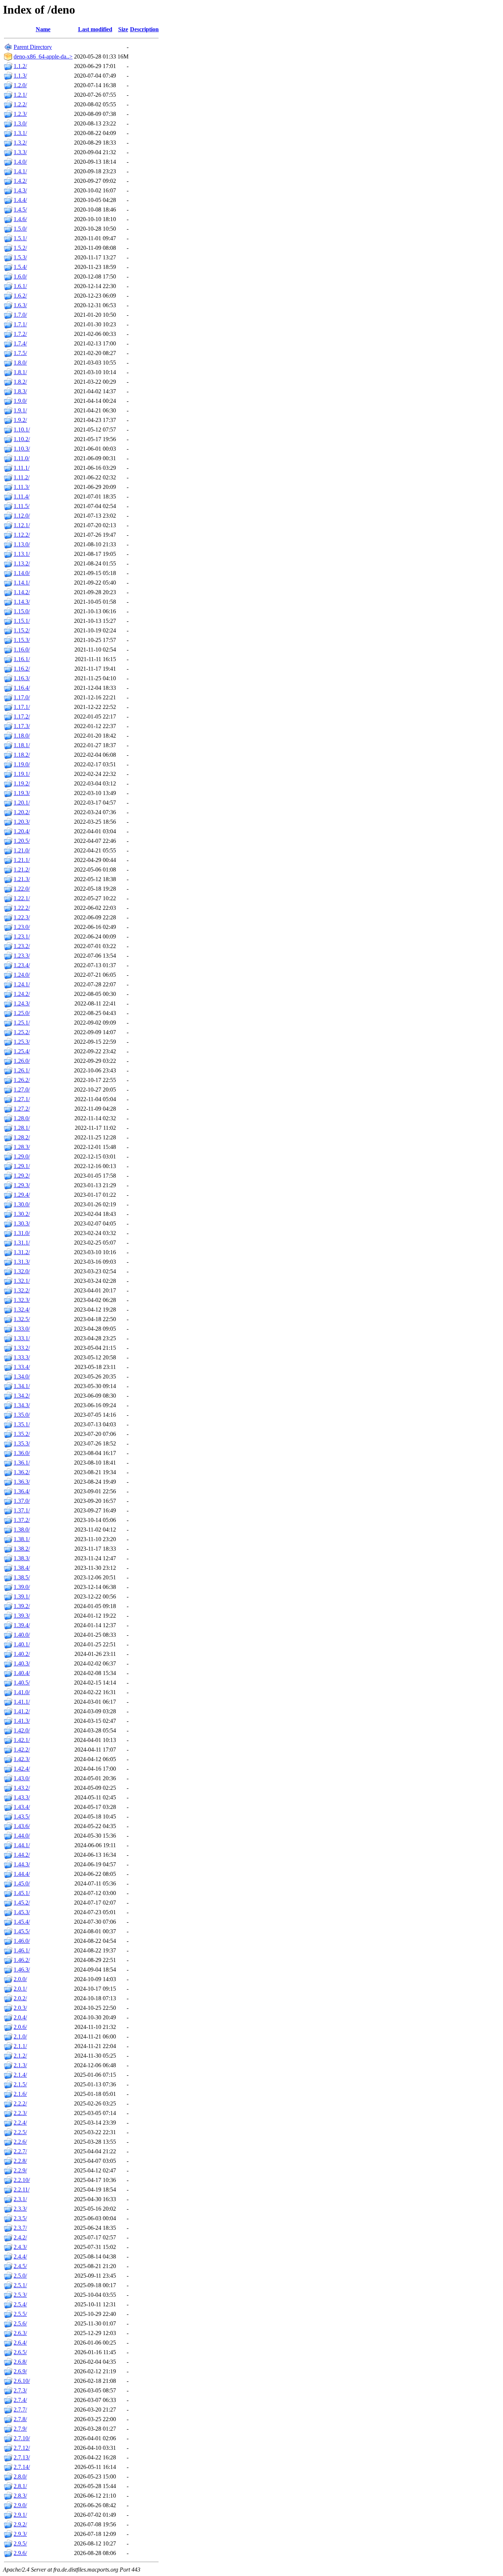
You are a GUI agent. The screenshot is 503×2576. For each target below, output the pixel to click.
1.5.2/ (20, 248)
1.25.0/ (22, 1013)
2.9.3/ (20, 2534)
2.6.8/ (20, 2362)
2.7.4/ (20, 2400)
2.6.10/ (22, 2381)
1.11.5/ (22, 506)
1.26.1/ (22, 1070)
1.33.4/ (22, 1367)
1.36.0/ (22, 1453)
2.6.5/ (20, 2352)
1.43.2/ (22, 1788)
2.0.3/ (20, 2008)
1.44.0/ (22, 1836)
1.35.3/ (22, 1443)
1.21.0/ (22, 850)
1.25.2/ (22, 1032)
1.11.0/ (22, 458)
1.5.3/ (20, 257)
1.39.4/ (22, 1625)
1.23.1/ (22, 936)
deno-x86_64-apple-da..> (43, 56)
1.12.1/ (22, 525)
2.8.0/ (20, 2476)
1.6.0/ (20, 276)
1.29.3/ (22, 1185)
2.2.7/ (20, 2151)
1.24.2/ (22, 994)
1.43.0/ (22, 1778)
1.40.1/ (22, 1644)
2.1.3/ (20, 2065)
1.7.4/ (20, 343)
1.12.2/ (22, 535)
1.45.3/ (22, 1912)
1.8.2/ (20, 382)
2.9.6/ (20, 2553)
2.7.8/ (20, 2419)
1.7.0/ (20, 315)
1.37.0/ (22, 1501)
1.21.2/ (22, 870)
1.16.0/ (22, 650)
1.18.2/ (22, 755)
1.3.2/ (20, 143)
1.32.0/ (22, 1271)
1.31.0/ (22, 1233)
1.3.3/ (20, 152)
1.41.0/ (22, 1692)
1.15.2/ (22, 630)
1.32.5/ (22, 1319)
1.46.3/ (22, 1970)
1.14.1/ (22, 583)
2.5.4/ (20, 2304)
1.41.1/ (22, 1702)
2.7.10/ (22, 2438)
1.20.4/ (22, 831)
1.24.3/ (22, 1003)
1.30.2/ (22, 1214)
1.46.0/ (22, 1941)
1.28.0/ (22, 1118)
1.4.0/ (20, 162)
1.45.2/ (22, 1903)
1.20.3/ (22, 822)
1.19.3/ (22, 793)
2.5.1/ (20, 2285)
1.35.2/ (22, 1434)
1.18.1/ (22, 745)
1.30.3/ (22, 1223)
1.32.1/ (22, 1281)
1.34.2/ (22, 1396)
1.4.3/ (20, 190)
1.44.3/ (22, 1864)
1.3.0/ (20, 123)
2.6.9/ (20, 2371)
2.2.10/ (22, 2180)
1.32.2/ (22, 1290)
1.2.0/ (20, 85)
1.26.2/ (22, 1080)
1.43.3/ (22, 1797)
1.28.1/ (22, 1128)
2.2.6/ (20, 2142)
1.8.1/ (20, 372)
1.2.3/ (20, 114)
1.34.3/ (22, 1405)
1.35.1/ (22, 1424)
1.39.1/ (22, 1596)
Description (144, 29)
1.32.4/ (22, 1310)
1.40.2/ (22, 1654)
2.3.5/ (20, 2218)
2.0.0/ (20, 1979)
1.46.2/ (22, 1960)
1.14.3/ (22, 602)
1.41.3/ (22, 1721)
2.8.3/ (20, 2496)
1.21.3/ (22, 879)
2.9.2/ (20, 2524)
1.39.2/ (22, 1606)
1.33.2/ (22, 1348)
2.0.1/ (20, 1989)
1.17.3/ (22, 726)
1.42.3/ (22, 1759)
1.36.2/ (22, 1472)
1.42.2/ (22, 1750)
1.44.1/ (22, 1845)
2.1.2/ (20, 2056)
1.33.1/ (22, 1338)
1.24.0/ (22, 975)
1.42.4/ (22, 1769)
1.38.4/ (22, 1568)
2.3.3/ (20, 2209)
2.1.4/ (20, 2075)
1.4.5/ (20, 210)
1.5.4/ (20, 267)
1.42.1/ (22, 1740)
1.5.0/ (20, 229)
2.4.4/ (20, 2256)
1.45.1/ (22, 1893)
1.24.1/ (22, 984)
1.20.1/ (22, 803)
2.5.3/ (20, 2295)
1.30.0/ (22, 1204)
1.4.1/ (20, 171)
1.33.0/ (22, 1329)
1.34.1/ (22, 1386)
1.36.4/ (22, 1491)
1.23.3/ (22, 956)
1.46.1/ (22, 1950)
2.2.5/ (20, 2132)
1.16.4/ (22, 688)
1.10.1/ (22, 430)
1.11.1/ (22, 468)
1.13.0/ (22, 544)
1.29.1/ (22, 1166)
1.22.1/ (22, 898)
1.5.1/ (20, 238)
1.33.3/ (22, 1357)
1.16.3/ (22, 678)
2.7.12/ (22, 2448)
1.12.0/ (22, 516)
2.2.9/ (20, 2170)
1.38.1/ (22, 1539)
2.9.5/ (20, 2543)
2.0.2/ (20, 1998)
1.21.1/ (22, 860)
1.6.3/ (20, 305)
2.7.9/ (20, 2429)
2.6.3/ (20, 2333)
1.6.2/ (20, 296)
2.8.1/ (20, 2486)
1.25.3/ (22, 1042)
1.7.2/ (20, 334)
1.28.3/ (22, 1147)
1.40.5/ (22, 1683)
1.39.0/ (22, 1587)
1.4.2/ (20, 181)
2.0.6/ (20, 2027)
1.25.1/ (22, 1023)
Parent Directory (33, 47)
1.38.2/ (22, 1549)
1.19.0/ (22, 764)
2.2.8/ (20, 2161)
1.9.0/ (20, 401)
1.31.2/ (22, 1252)
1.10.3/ (22, 449)
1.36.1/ (22, 1463)
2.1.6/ (20, 2094)
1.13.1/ (22, 554)
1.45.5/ (22, 1931)
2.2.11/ (22, 2190)
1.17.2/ (22, 716)
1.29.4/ (22, 1195)
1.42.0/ (22, 1730)
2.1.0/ (20, 2036)
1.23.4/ (22, 965)
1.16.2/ (22, 669)
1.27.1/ (22, 1099)
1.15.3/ (22, 640)
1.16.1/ (22, 659)
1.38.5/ (22, 1577)
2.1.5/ (20, 2084)
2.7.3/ (20, 2390)
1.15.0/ (22, 611)
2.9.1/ (20, 2515)
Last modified (95, 29)
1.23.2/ (22, 946)
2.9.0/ (20, 2505)
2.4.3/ (20, 2247)
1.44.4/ (22, 1874)
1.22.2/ (22, 908)
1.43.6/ (22, 1826)
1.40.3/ (22, 1663)
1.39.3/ (22, 1616)
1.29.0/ (22, 1156)
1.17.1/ (22, 707)
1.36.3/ (22, 1482)
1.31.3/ (22, 1262)
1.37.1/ (22, 1510)
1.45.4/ (22, 1922)
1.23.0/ (22, 927)
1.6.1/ (20, 286)
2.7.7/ (20, 2410)
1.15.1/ (22, 621)
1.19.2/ (22, 783)
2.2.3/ (20, 2113)
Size (123, 29)
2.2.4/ (20, 2123)
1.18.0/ (22, 736)
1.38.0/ (22, 1530)
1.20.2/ (22, 812)
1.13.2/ (22, 563)
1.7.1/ (20, 324)
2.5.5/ (20, 2314)
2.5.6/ (20, 2323)
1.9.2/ (20, 420)
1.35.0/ (22, 1415)
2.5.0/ (20, 2276)
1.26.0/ (22, 1061)
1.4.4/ (20, 200)
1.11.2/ (22, 477)
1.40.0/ (22, 1635)
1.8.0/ (20, 363)
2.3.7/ (20, 2228)
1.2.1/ (20, 95)
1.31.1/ (22, 1243)
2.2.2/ (20, 2103)
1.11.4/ (22, 496)
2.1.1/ (20, 2046)
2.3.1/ (20, 2199)
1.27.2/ (22, 1109)
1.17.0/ (22, 697)
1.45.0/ (22, 1883)
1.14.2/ (22, 592)
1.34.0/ (22, 1376)
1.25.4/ (22, 1051)
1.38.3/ (22, 1558)
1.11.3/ (22, 487)
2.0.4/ (20, 2017)
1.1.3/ (20, 76)
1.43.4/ (22, 1807)
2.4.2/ (20, 2237)
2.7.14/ (22, 2467)
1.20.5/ (22, 841)
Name (43, 29)
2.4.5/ (20, 2266)
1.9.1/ (20, 410)
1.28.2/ (22, 1137)
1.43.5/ (22, 1816)
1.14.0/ (22, 573)
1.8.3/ (20, 391)
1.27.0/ (22, 1090)
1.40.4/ (22, 1673)
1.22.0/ (22, 889)
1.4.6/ (20, 219)
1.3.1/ (20, 133)
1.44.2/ (22, 1855)
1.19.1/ (22, 774)
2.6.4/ (20, 2343)
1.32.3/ (22, 1300)
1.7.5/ (20, 353)
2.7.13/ (22, 2457)
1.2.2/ (20, 104)
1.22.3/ (22, 917)
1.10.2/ (22, 439)
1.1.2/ (20, 66)
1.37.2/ (22, 1520)
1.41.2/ (22, 1711)
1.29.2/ (22, 1176)
